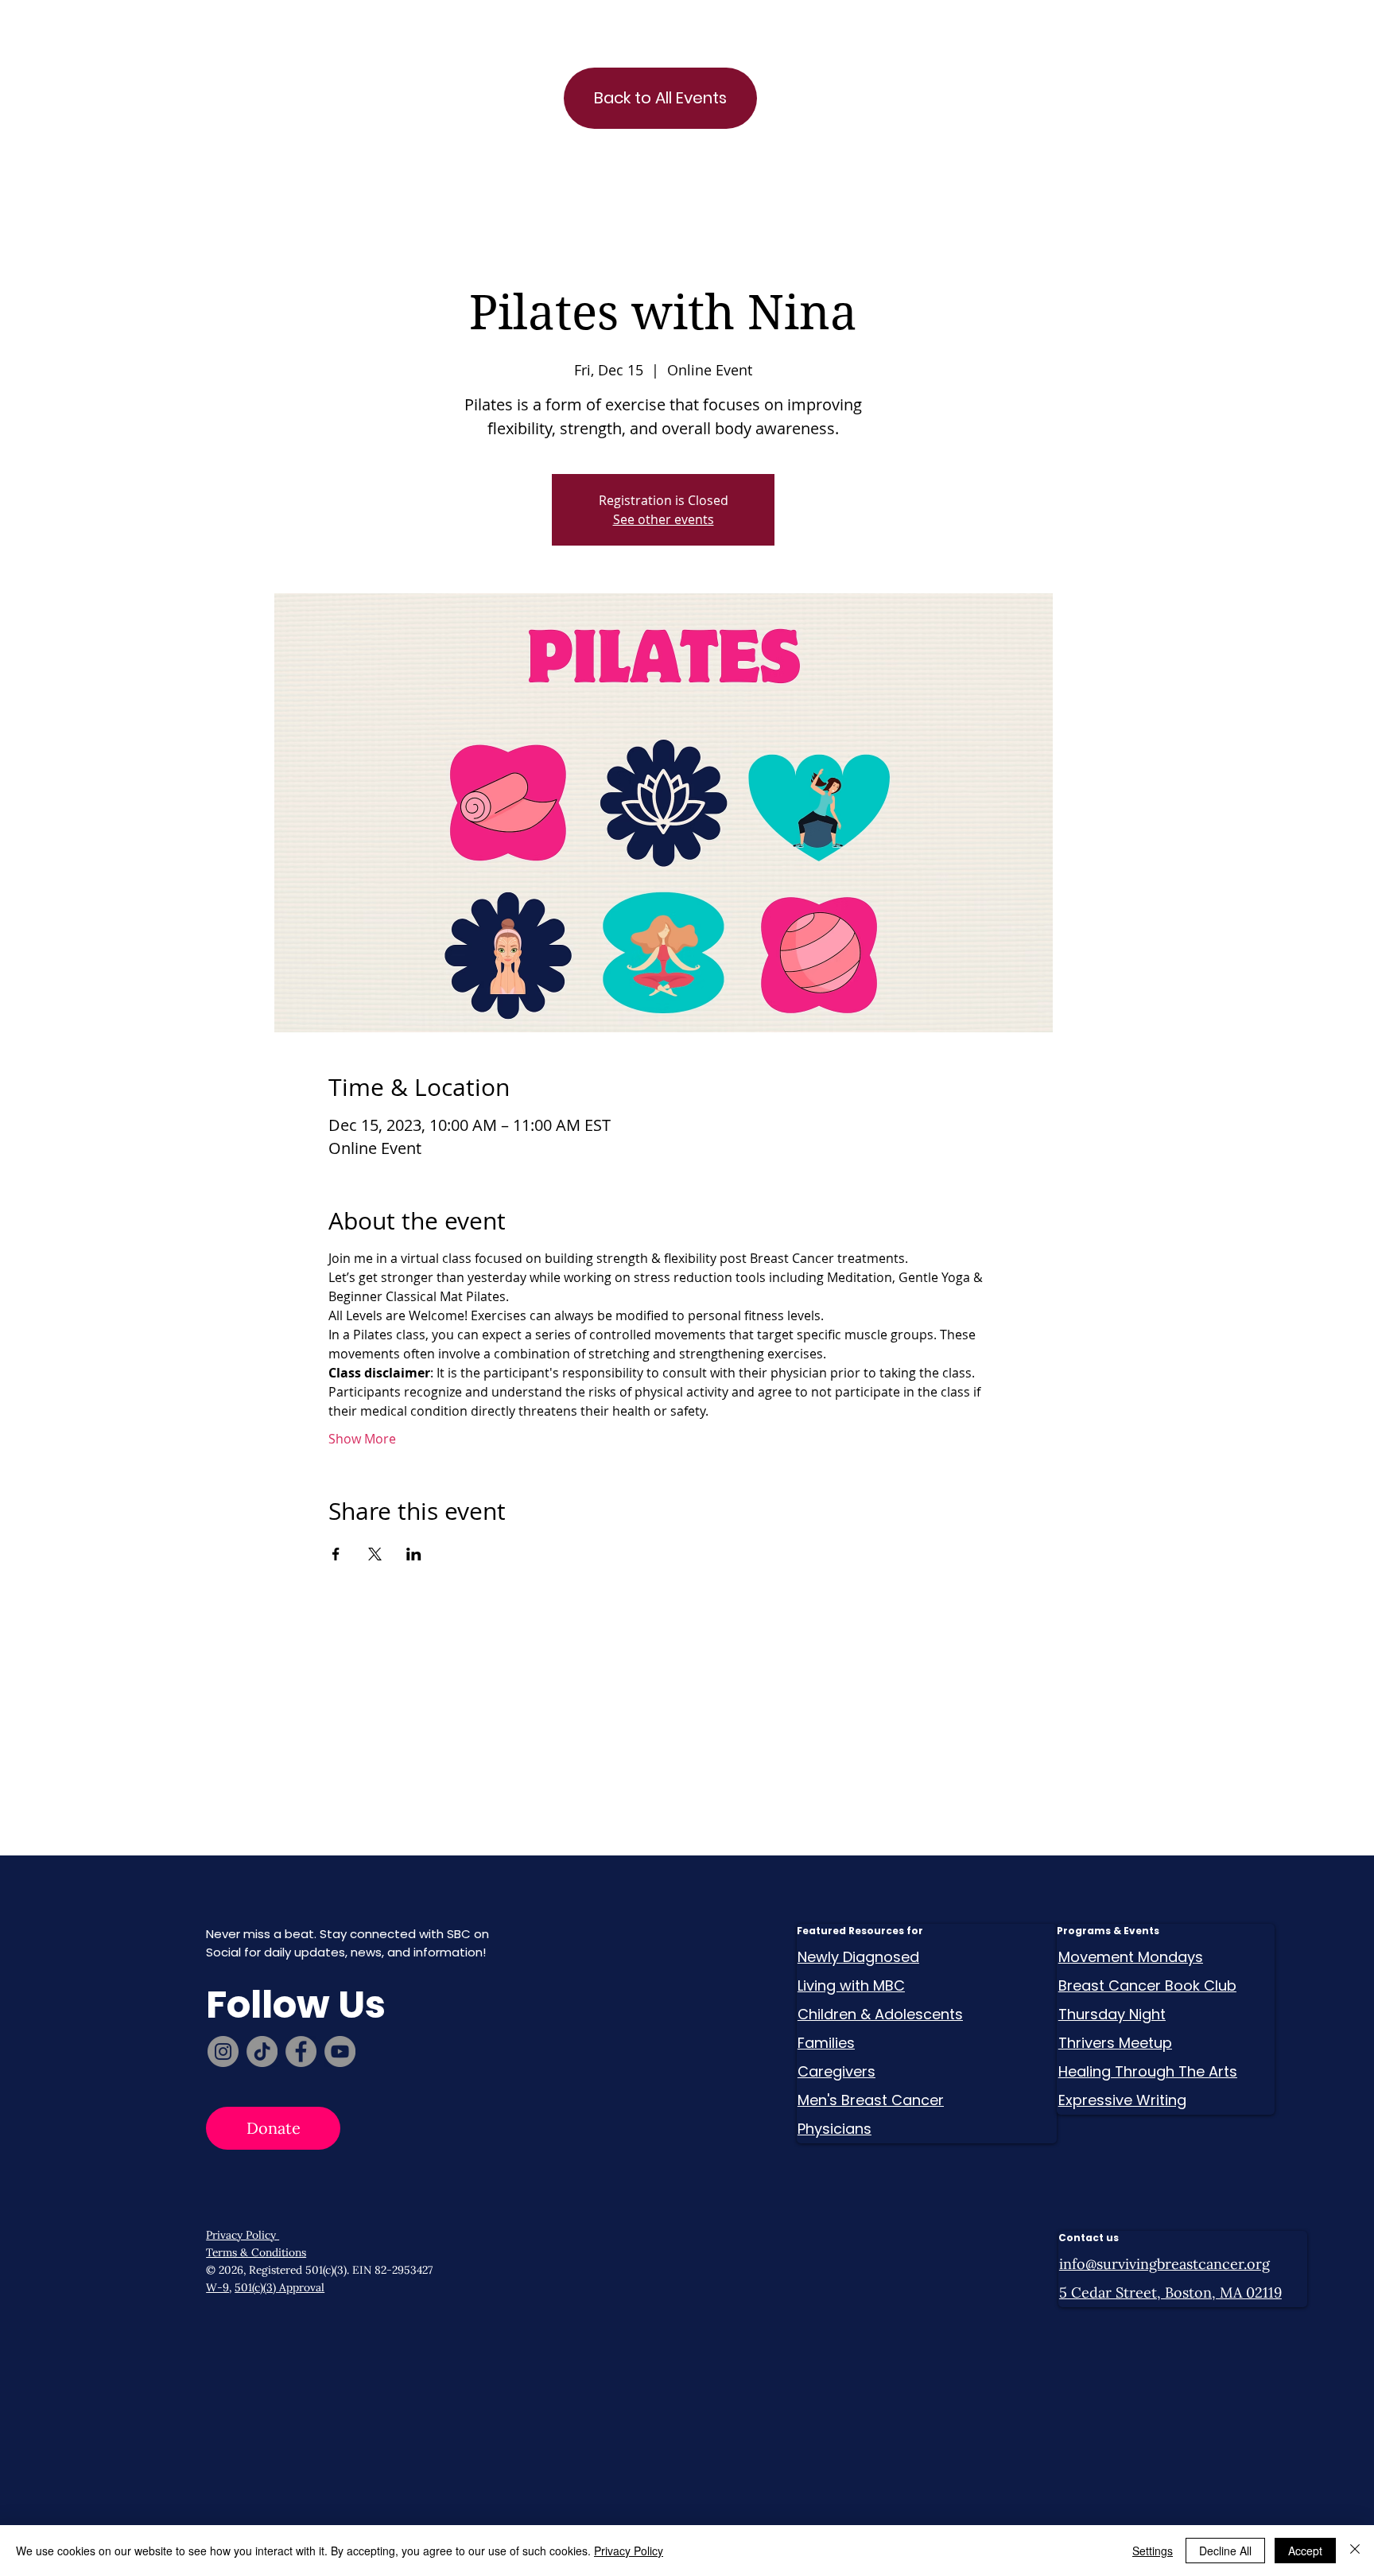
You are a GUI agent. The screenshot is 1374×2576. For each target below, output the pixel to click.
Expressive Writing (1122, 2100)
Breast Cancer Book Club (1147, 1985)
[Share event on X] (375, 1554)
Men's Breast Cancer (871, 2100)
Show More (362, 1439)
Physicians (834, 2129)
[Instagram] (223, 2051)
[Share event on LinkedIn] (414, 1554)
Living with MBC (851, 1985)
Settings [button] (1153, 2551)
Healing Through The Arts (1148, 2071)
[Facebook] (301, 2051)
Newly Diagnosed (858, 1957)
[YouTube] (340, 2051)
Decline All (1225, 2551)
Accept (1305, 2551)
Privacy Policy (243, 2235)
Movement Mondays (1131, 1957)
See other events (664, 519)
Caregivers (836, 2071)
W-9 (217, 2287)
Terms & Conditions (256, 2252)
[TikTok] (262, 2051)
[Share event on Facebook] (336, 1554)
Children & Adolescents (880, 2014)
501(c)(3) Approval (279, 2287)
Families (826, 2043)
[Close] (1355, 2551)
